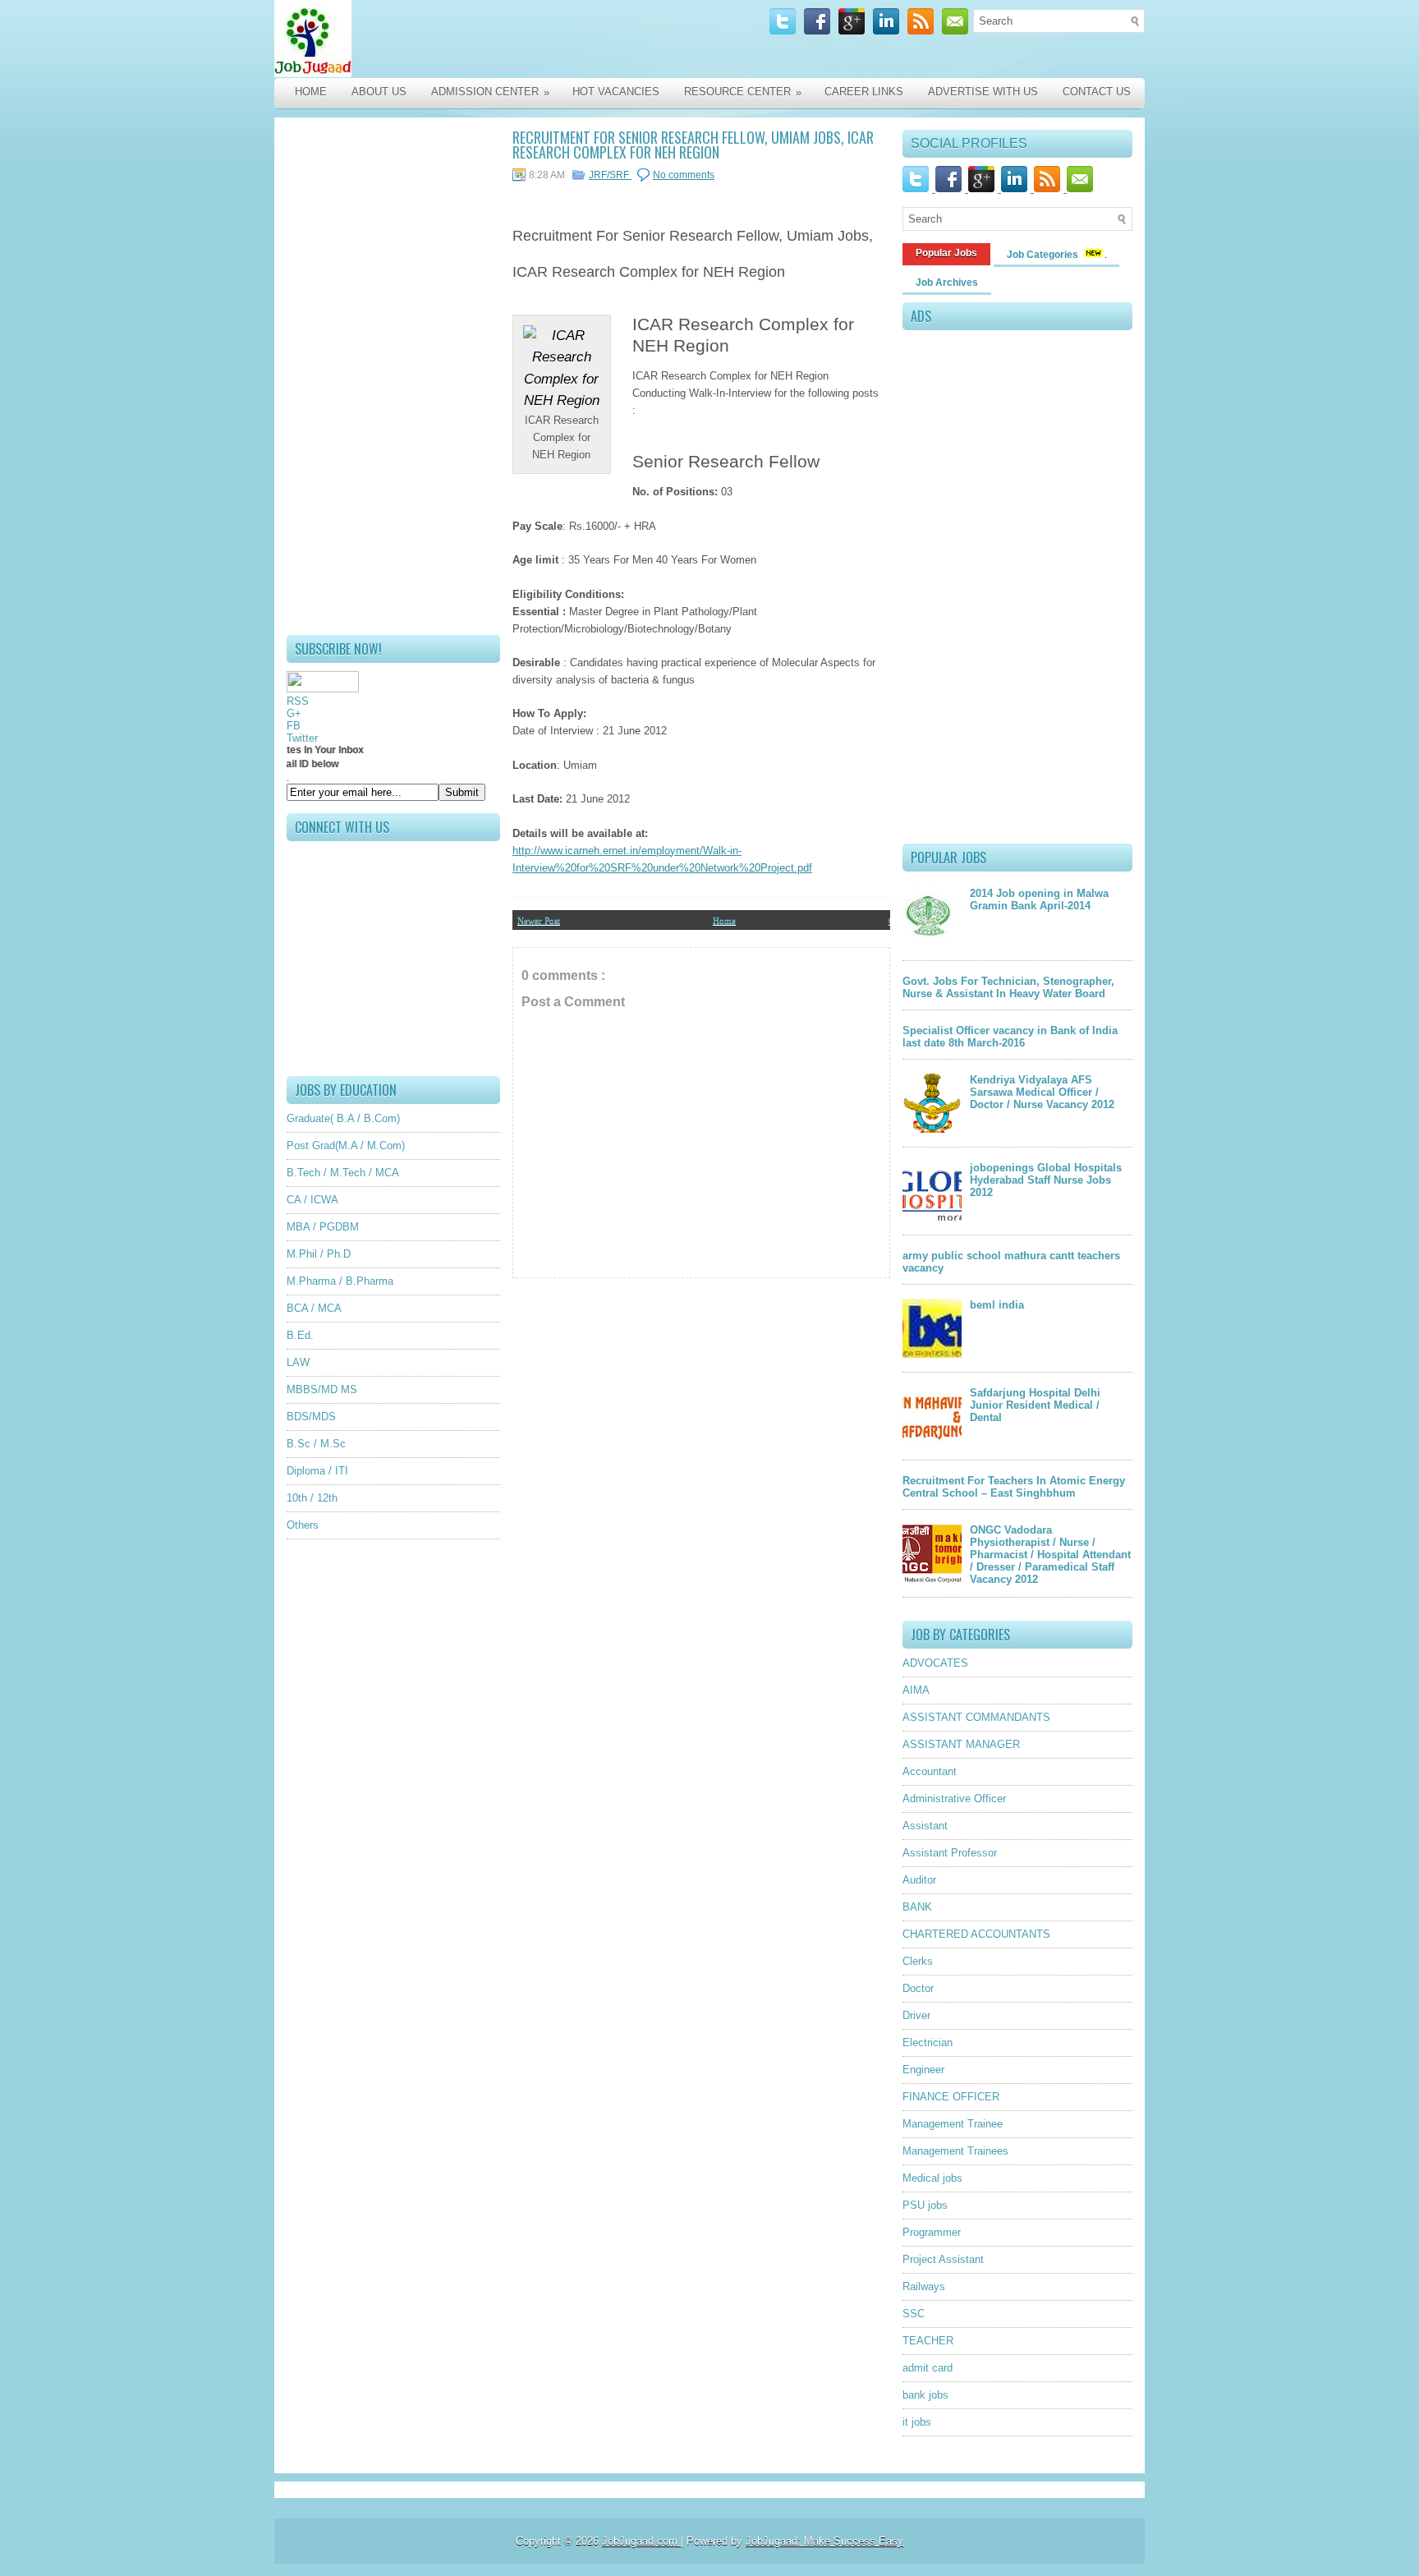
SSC (914, 2314)
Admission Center (490, 92)
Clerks (918, 1961)
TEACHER (928, 2341)
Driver (916, 2015)
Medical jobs (932, 2178)
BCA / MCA (314, 1308)
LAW (298, 1362)
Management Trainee (953, 2124)
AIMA (916, 1690)
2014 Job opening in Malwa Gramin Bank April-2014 (1039, 899)
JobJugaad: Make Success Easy (824, 2541)
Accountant (930, 1771)
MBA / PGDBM (323, 1227)
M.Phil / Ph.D (319, 1254)
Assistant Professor (950, 1853)
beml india (997, 1305)
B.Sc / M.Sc (316, 1444)
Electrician (928, 2042)
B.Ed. (300, 1335)
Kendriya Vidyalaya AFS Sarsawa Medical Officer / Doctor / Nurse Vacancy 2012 (1042, 1092)
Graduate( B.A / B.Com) (343, 1118)
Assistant (925, 1826)
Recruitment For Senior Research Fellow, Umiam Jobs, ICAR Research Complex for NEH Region (693, 145)
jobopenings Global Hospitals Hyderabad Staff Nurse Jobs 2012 (1046, 1180)
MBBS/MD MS (322, 1389)
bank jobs (925, 2395)
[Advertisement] (393, 376)
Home (311, 92)
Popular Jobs (946, 253)
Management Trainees (955, 2151)
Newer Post (539, 920)
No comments (684, 175)
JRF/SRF (610, 175)
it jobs (917, 2422)
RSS (298, 701)
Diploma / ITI (317, 1471)
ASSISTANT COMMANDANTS (976, 1717)
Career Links (864, 92)
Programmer (932, 2232)
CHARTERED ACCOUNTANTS (976, 1934)
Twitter (302, 738)
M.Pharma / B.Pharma (340, 1281)
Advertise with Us (983, 92)
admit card (928, 2368)
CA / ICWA (312, 1200)
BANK (917, 1907)
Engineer (923, 2070)
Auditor (919, 1880)
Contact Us (1097, 92)
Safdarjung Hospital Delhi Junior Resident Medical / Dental (1035, 1405)
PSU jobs (925, 2205)
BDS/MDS (311, 1417)
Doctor (918, 1988)
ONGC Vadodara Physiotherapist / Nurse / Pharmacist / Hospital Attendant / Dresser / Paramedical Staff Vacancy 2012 (1050, 1555)
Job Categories (1044, 255)
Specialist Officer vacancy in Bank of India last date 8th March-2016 (1010, 1037)
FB (294, 726)
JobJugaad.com (641, 2541)
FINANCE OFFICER (951, 2097)
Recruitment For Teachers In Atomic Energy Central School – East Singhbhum (1014, 1487)
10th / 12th (312, 1498)
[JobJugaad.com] (448, 39)
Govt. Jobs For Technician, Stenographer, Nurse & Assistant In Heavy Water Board (1008, 987)
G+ (294, 713)
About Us (379, 92)
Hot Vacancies (616, 92)
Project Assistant (943, 2259)
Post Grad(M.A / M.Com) (346, 1145)
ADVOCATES (935, 1663)
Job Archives (947, 283)
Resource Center (743, 92)
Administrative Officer (954, 1799)
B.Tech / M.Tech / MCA (343, 1173)
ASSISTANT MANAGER (961, 1744)
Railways (924, 2286)
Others (303, 1525)
